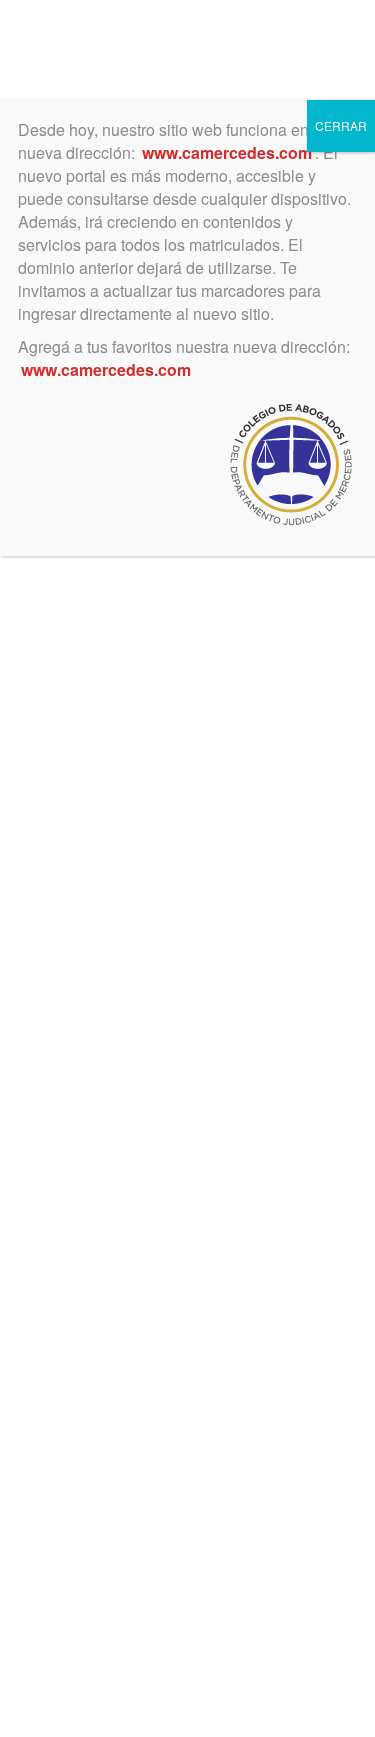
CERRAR (341, 125)
